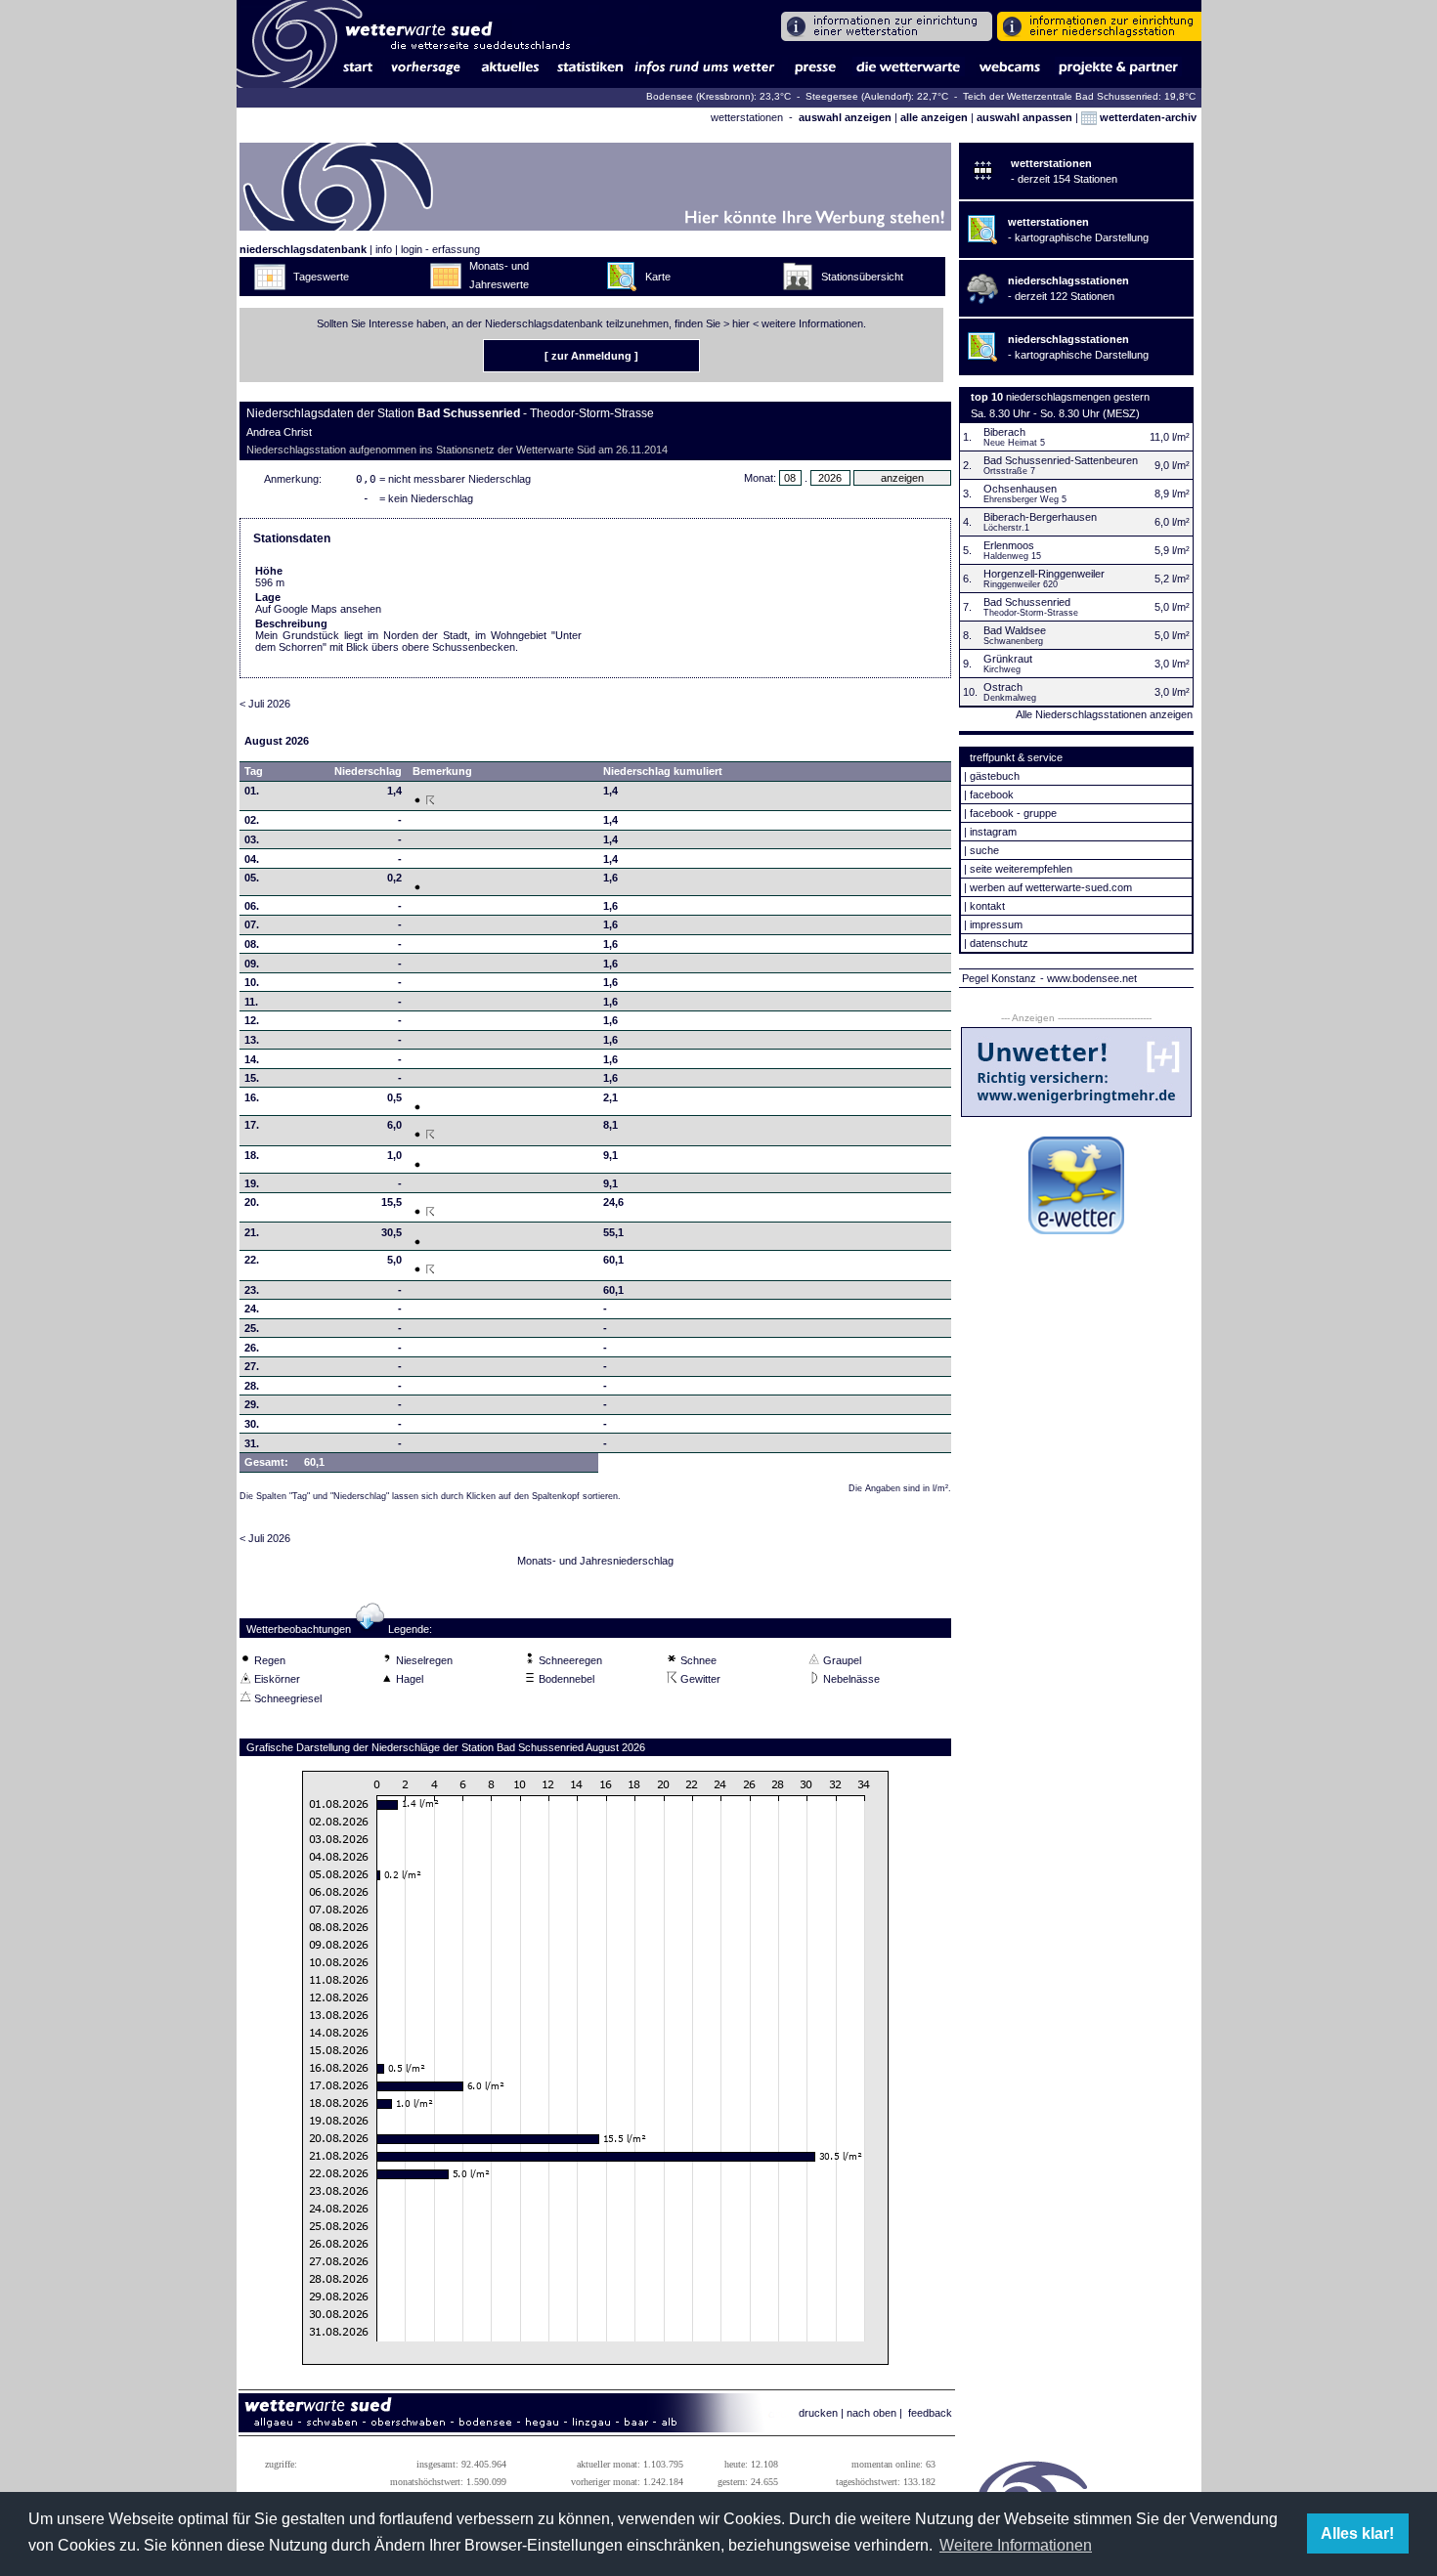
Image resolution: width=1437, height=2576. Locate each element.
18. (252, 1155)
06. (252, 906)
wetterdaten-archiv (1147, 117)
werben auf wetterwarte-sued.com (1051, 887)
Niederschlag (368, 771)
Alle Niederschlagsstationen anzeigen (1104, 714)
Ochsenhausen (1020, 489)
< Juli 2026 (265, 704)
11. (251, 1002)
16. (252, 1097)
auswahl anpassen (1024, 117)
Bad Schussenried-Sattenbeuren (1061, 460)
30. (252, 1424)
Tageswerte (321, 277)
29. (252, 1404)
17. (252, 1125)
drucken (818, 2413)
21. (252, 1232)
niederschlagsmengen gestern (1078, 397)
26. (252, 1348)
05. (252, 878)
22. (252, 1260)
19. (252, 1183)
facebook (992, 794)
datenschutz (999, 943)
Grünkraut (1008, 659)
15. (252, 1078)
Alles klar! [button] (1357, 2533)
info (384, 249)
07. (252, 924)
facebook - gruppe (1013, 813)
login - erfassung (440, 249)
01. (252, 791)
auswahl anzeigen (845, 117)
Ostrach (1003, 687)
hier (741, 323)
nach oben (871, 2413)
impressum (996, 924)
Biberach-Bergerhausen (1040, 517)
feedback (930, 2413)
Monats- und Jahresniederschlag (595, 1561)
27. (252, 1366)
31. (252, 1443)
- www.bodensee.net (1089, 978)
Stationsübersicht (862, 277)
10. (252, 982)
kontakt (987, 906)
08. (252, 944)
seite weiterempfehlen (1021, 869)
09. (252, 964)
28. (252, 1386)
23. (252, 1290)
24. (252, 1309)
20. (252, 1202)
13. (252, 1040)
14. (252, 1059)
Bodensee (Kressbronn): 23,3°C (720, 96)
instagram (993, 832)
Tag (254, 771)
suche (984, 850)
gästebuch (995, 776)
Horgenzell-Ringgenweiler (1044, 574)
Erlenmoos (1009, 545)
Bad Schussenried (1027, 602)
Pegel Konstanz (999, 978)
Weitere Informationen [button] (1016, 2545)
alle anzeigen (934, 117)
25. (252, 1328)
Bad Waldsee (1015, 630)
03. (252, 839)
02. (252, 820)
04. (252, 859)
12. (252, 1020)
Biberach (1004, 432)
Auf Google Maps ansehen (318, 609)
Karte (658, 277)
